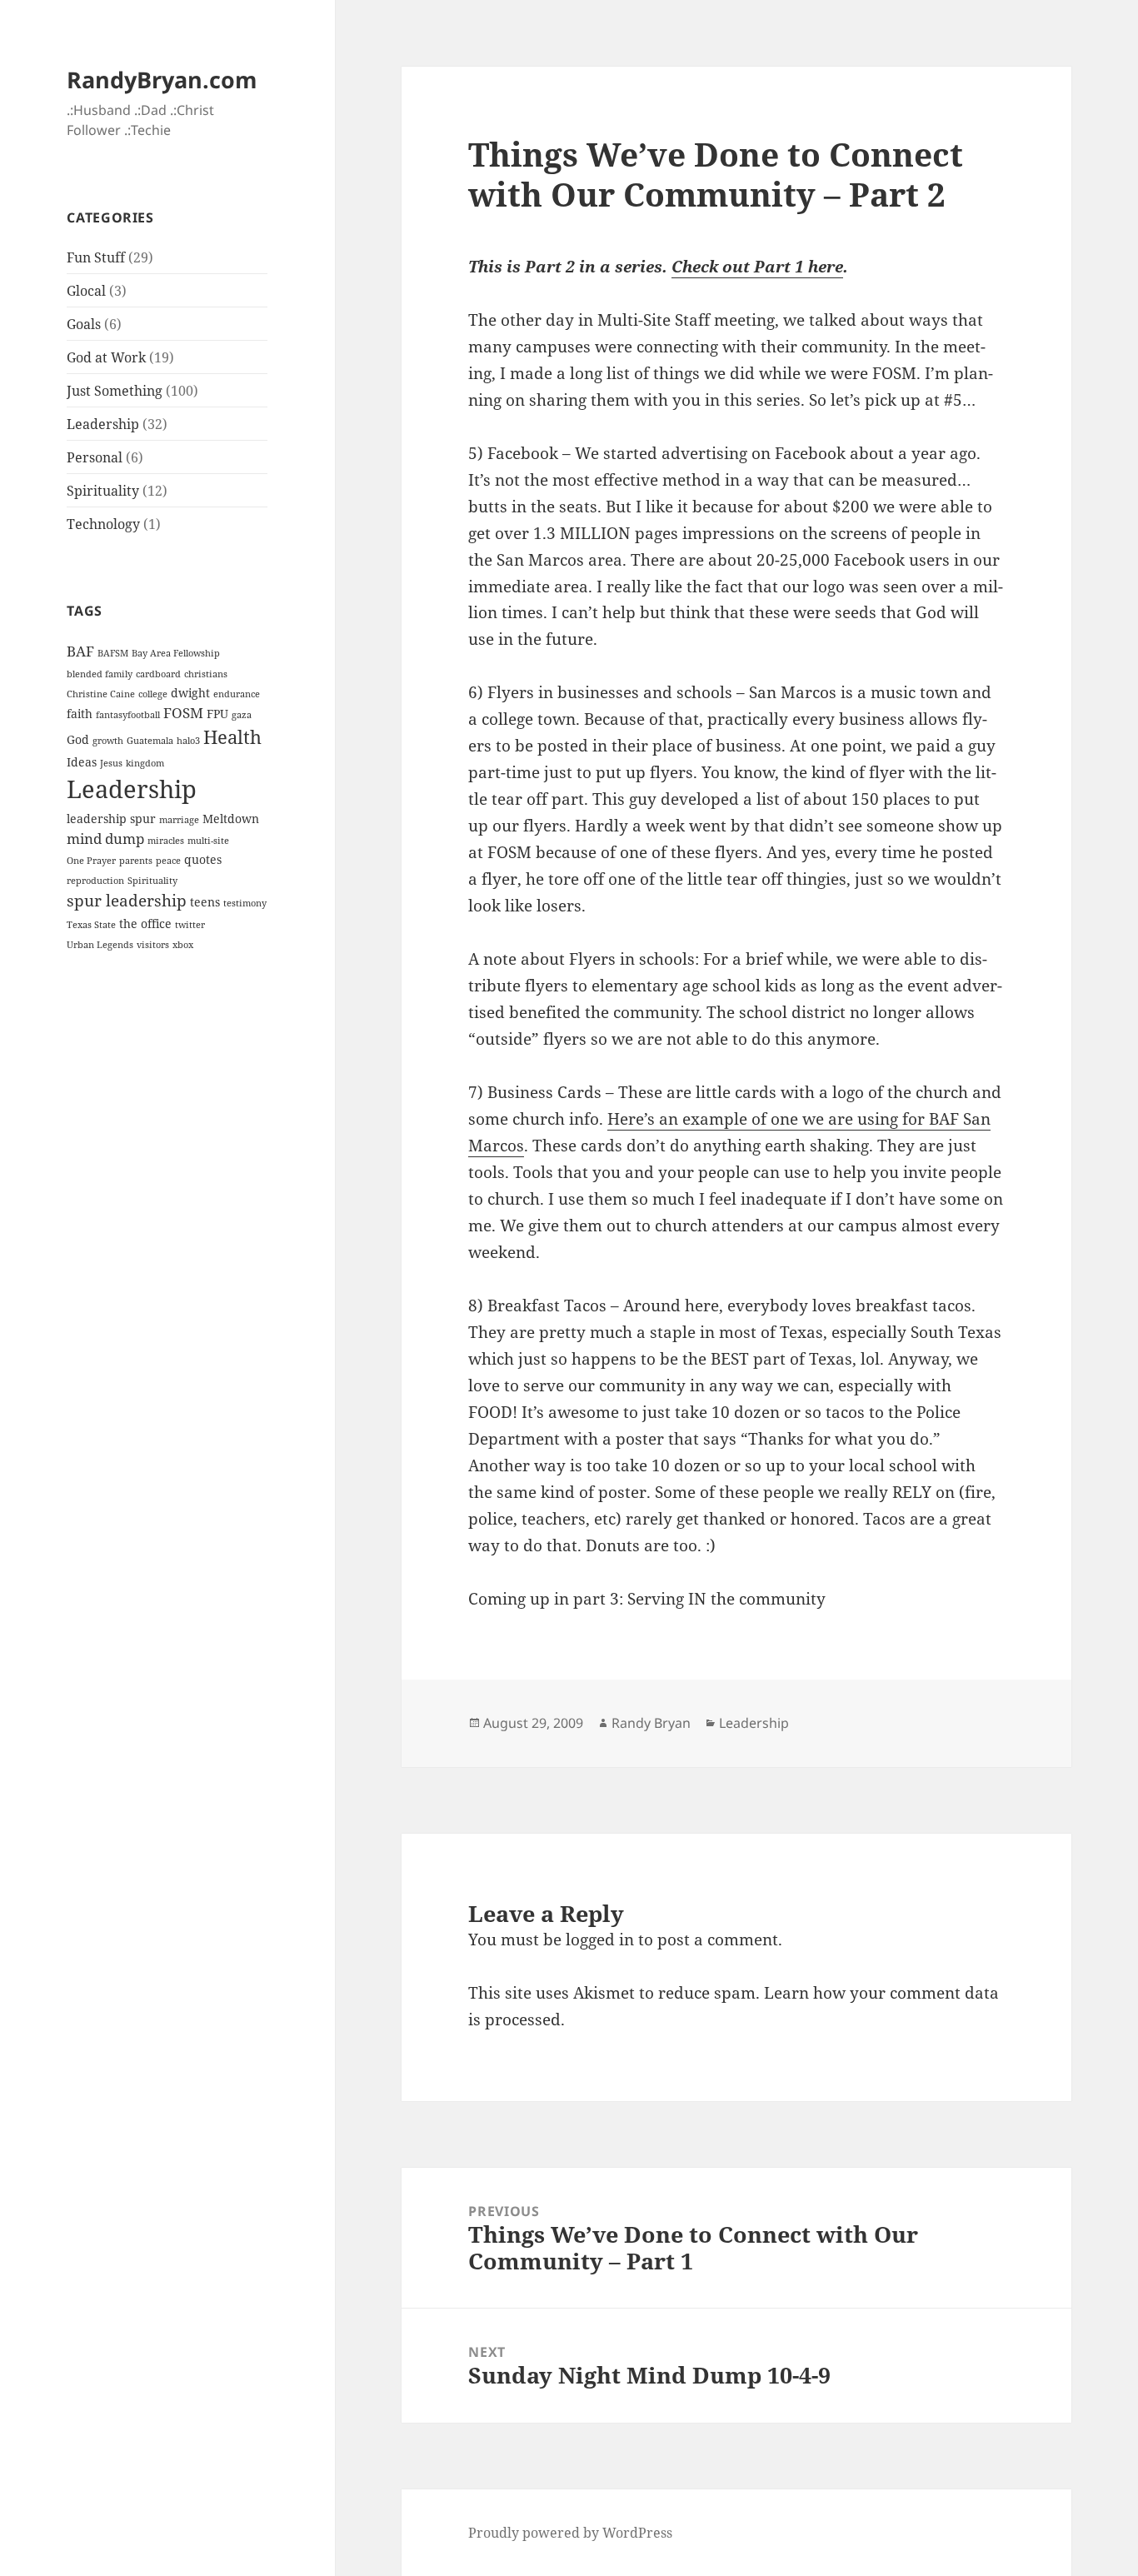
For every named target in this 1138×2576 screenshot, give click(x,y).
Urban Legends (100, 945)
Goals (84, 324)
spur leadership (127, 901)
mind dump (105, 839)
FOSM (183, 713)
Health (232, 737)
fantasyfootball (128, 715)
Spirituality (103, 491)
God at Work (106, 357)
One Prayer (91, 861)
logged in (600, 1939)
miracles (166, 841)
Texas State (91, 925)
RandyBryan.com (162, 80)
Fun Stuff (96, 257)
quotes (203, 859)
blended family (100, 674)
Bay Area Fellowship (176, 653)
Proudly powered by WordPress (570, 2533)
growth (108, 741)
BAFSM (113, 653)
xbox (183, 945)
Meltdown (231, 819)
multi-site (208, 841)
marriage (179, 820)
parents (136, 861)
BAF (80, 651)
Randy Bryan (651, 1723)
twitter (190, 925)
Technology (103, 524)
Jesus (111, 763)
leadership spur (111, 819)
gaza (242, 715)
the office (145, 924)
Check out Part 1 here (757, 267)
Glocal (86, 291)
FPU (217, 714)
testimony (245, 903)
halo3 (188, 741)
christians (206, 674)
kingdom (145, 763)
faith (80, 714)
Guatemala (150, 741)
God (78, 739)
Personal (95, 457)
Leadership (103, 424)
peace (168, 861)
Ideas (82, 762)
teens (205, 902)
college (153, 694)
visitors (153, 945)
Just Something (115, 391)
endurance (237, 694)
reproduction (95, 881)
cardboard (158, 674)
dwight (190, 693)
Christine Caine (101, 694)
